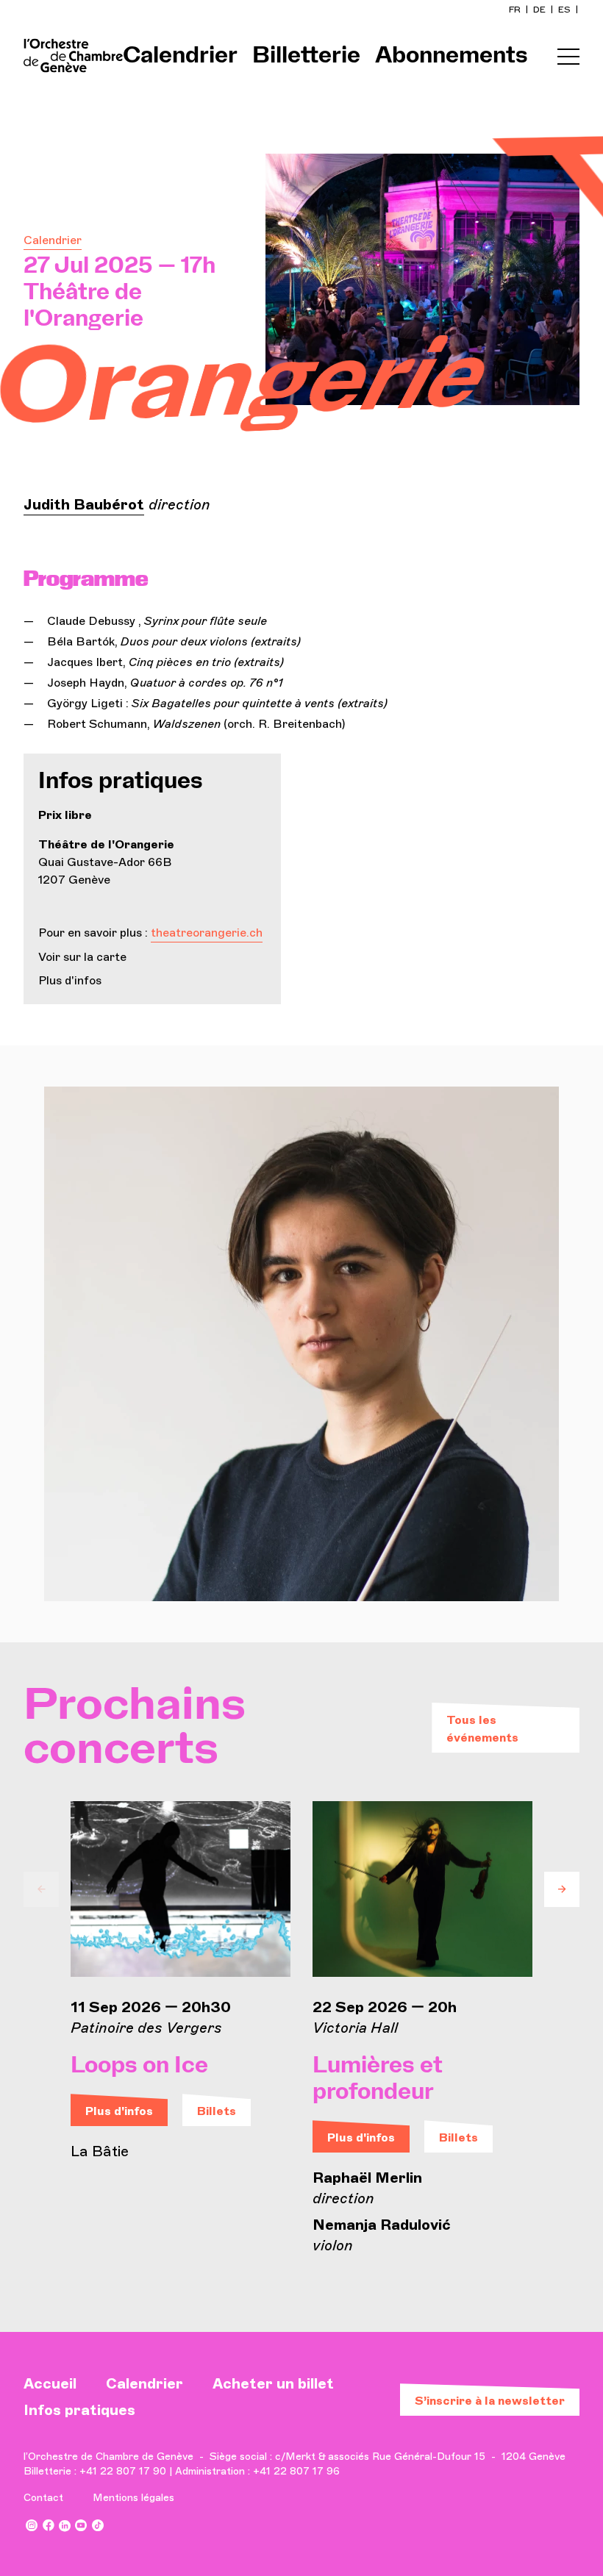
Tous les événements (482, 1729)
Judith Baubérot (84, 504)
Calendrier (180, 56)
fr (516, 10)
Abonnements (452, 56)
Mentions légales (133, 2498)
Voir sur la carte (82, 957)
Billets (217, 2111)
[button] (41, 1889)
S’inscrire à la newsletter (490, 2401)
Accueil (50, 2383)
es (565, 10)
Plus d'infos (70, 980)
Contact (43, 2498)
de (540, 10)
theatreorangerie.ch (207, 933)
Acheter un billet (273, 2383)
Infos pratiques (79, 2410)
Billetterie (306, 56)
